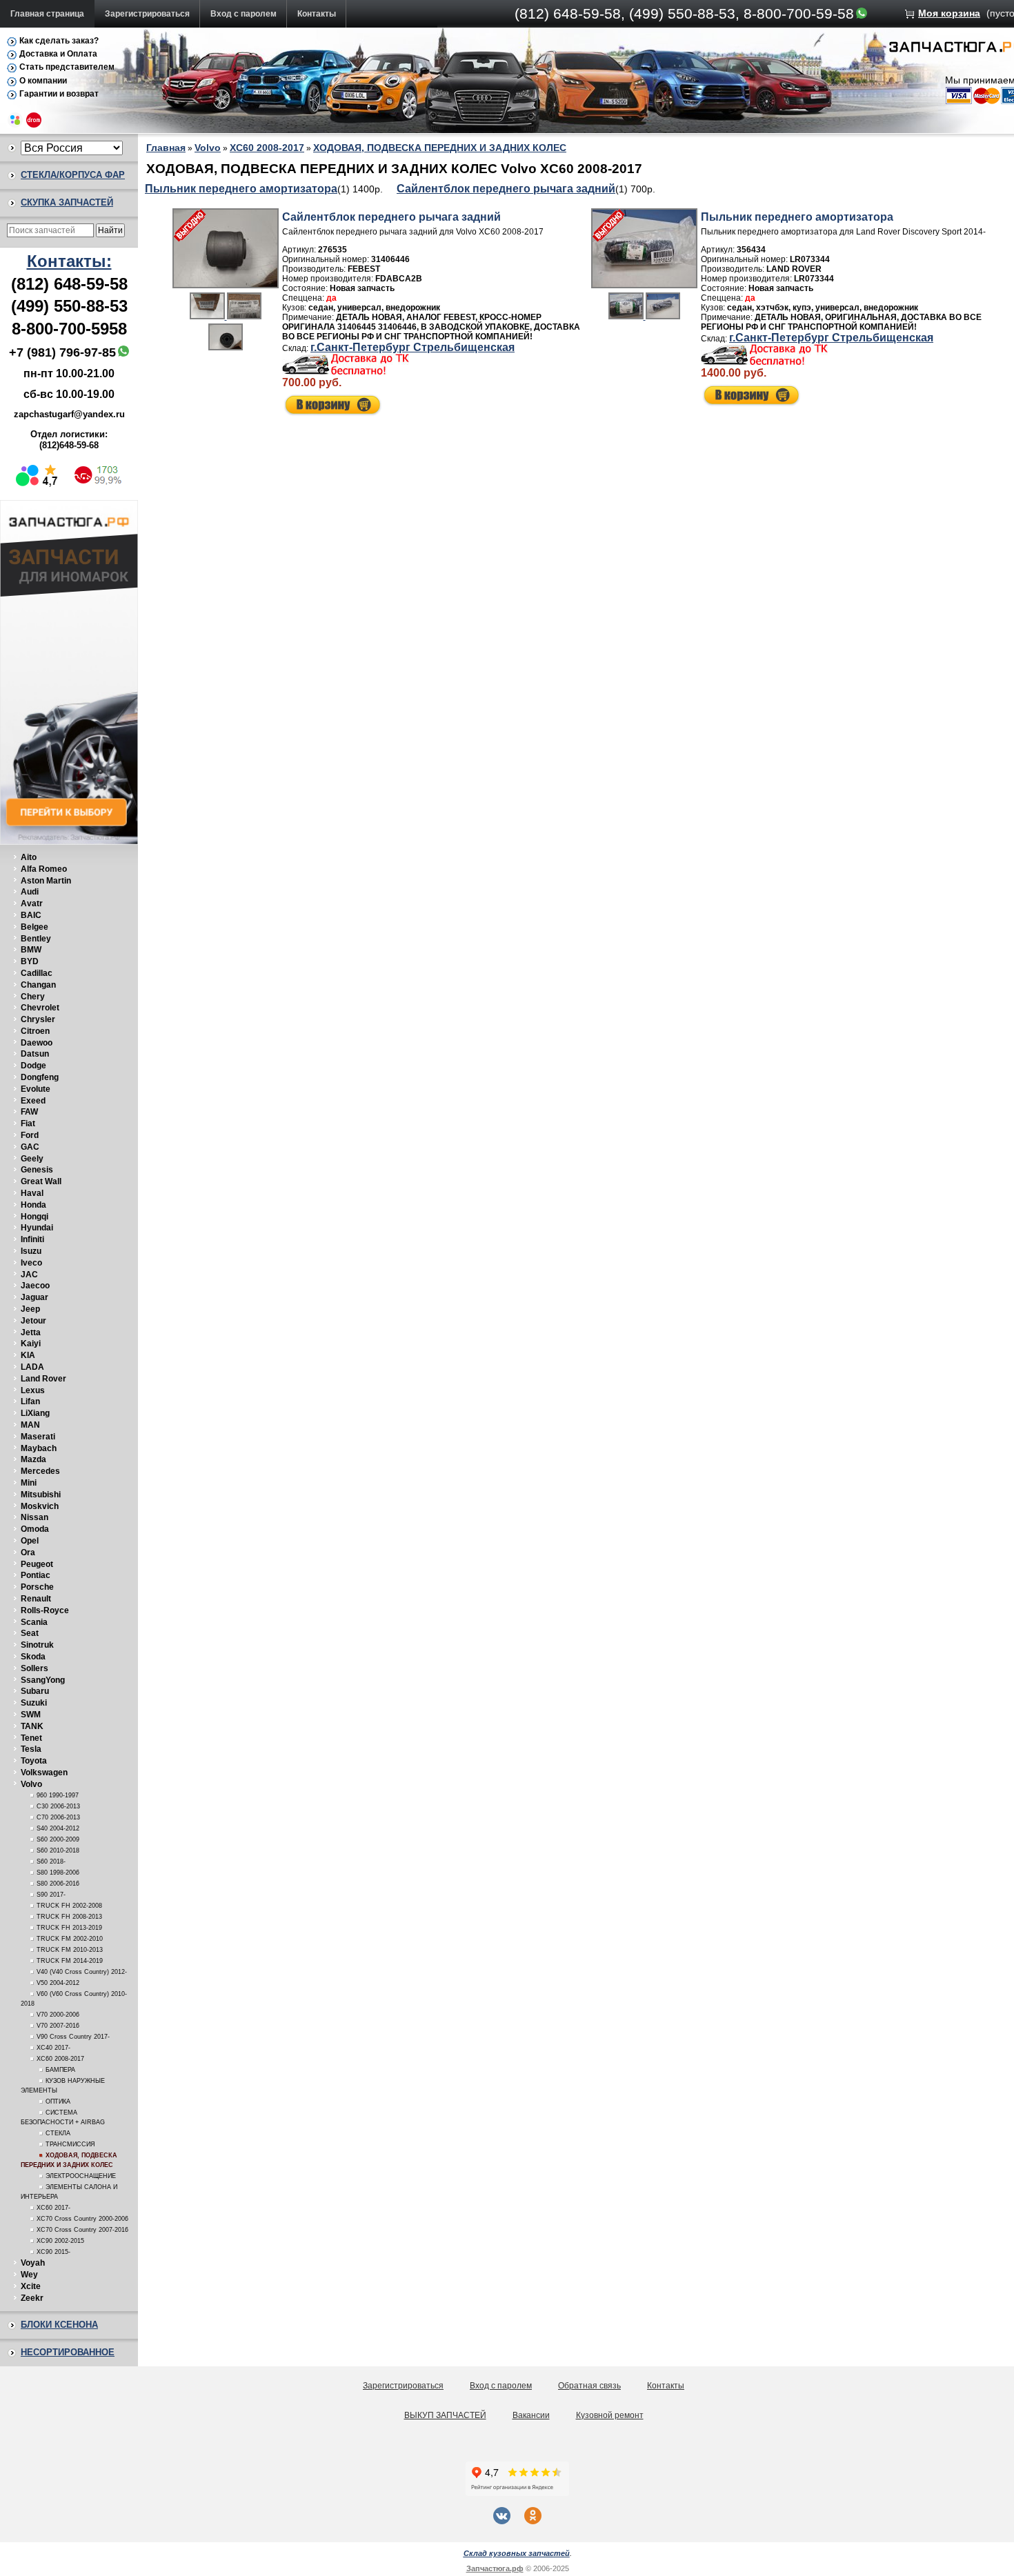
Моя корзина (949, 13)
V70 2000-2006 (58, 2015)
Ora (28, 1552)
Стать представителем (67, 67)
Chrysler (38, 1019)
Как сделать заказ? (59, 41)
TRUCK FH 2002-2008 (69, 1906)
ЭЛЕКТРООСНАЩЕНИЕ (81, 2176)
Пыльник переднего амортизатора (241, 189)
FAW (29, 1112)
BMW (31, 950)
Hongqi (34, 1217)
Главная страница (47, 14)
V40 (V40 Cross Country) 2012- (82, 1972)
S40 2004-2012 (58, 1828)
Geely (32, 1159)
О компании (43, 81)
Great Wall (41, 1181)
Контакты (317, 14)
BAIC (31, 915)
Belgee (34, 927)
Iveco (31, 1263)
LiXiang (35, 1413)
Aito (29, 857)
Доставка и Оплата (58, 54)
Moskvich (40, 1506)
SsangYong (43, 1680)
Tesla (31, 1749)
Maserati (38, 1437)
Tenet (31, 1738)
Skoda (33, 1657)
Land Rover (43, 1379)
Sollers (34, 1668)
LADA (32, 1367)
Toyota (34, 1761)
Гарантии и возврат (59, 94)
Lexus (33, 1390)
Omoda (35, 1529)
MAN (30, 1425)
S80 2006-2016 (58, 1884)
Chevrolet (40, 1008)
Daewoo (37, 1043)
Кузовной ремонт (610, 2415)
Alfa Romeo (44, 869)
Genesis (37, 1170)
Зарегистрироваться (147, 14)
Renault (36, 1599)
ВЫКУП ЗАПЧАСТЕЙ (445, 2415)
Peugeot (37, 1564)
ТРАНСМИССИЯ (70, 2144)
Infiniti (32, 1239)
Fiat (28, 1124)
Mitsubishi (41, 1495)
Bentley (36, 939)
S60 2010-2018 (58, 1850)
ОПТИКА (58, 2101)
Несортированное (68, 2352)
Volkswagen (44, 1773)
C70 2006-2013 (58, 1817)
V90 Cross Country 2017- (73, 2037)
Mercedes (40, 1471)
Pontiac (36, 1575)
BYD (30, 961)
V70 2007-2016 (58, 2026)
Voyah (33, 2263)
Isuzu (31, 1251)
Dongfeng (40, 1077)
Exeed (33, 1101)
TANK (32, 1726)
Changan (38, 985)
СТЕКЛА (58, 2133)
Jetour (33, 1321)
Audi (30, 892)
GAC (30, 1147)
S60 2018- (51, 1861)
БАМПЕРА (60, 2070)
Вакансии (531, 2415)
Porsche (37, 1587)
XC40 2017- (53, 2048)
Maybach (39, 1448)
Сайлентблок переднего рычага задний (506, 189)
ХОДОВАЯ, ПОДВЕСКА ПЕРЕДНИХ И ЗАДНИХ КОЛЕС (440, 148)
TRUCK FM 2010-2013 (70, 1950)
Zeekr (32, 2298)
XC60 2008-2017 (60, 2059)
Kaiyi (31, 1344)
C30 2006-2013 (58, 1806)
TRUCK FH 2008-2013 (69, 1917)
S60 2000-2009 (58, 1839)
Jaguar (34, 1297)
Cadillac (37, 973)
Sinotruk (37, 1645)
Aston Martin (46, 881)
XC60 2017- (53, 2208)
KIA (28, 1355)
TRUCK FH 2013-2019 (69, 1928)
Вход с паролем (243, 14)
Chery (33, 997)
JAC (29, 1275)
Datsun (35, 1054)
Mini (29, 1483)
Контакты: (69, 261)
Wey (29, 2275)
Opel (30, 1541)
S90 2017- (51, 1895)
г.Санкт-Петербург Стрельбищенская (412, 347)
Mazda (33, 1459)
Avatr (32, 903)
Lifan (30, 1401)
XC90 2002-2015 (60, 2241)
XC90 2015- (53, 2252)
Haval (32, 1193)
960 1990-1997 (58, 1795)
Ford (30, 1135)
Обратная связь (589, 2386)
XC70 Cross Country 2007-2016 (82, 2230)
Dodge (33, 1066)
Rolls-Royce (45, 1610)
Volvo (31, 1784)
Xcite (31, 2286)
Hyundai (37, 1228)
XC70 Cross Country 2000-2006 (82, 2219)
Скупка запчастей (67, 202)
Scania (34, 1622)
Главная (166, 148)
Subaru (35, 1691)
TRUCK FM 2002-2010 (70, 1939)
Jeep (30, 1309)
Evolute (36, 1089)
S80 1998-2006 (58, 1873)
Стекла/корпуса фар (73, 175)
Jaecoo (35, 1286)
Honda (33, 1205)
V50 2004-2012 (58, 1983)
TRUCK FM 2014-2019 (70, 1961)
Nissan (34, 1517)
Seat (30, 1633)
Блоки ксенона (59, 2325)
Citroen (35, 1031)
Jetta (31, 1332)
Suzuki (34, 1703)
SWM (31, 1715)
